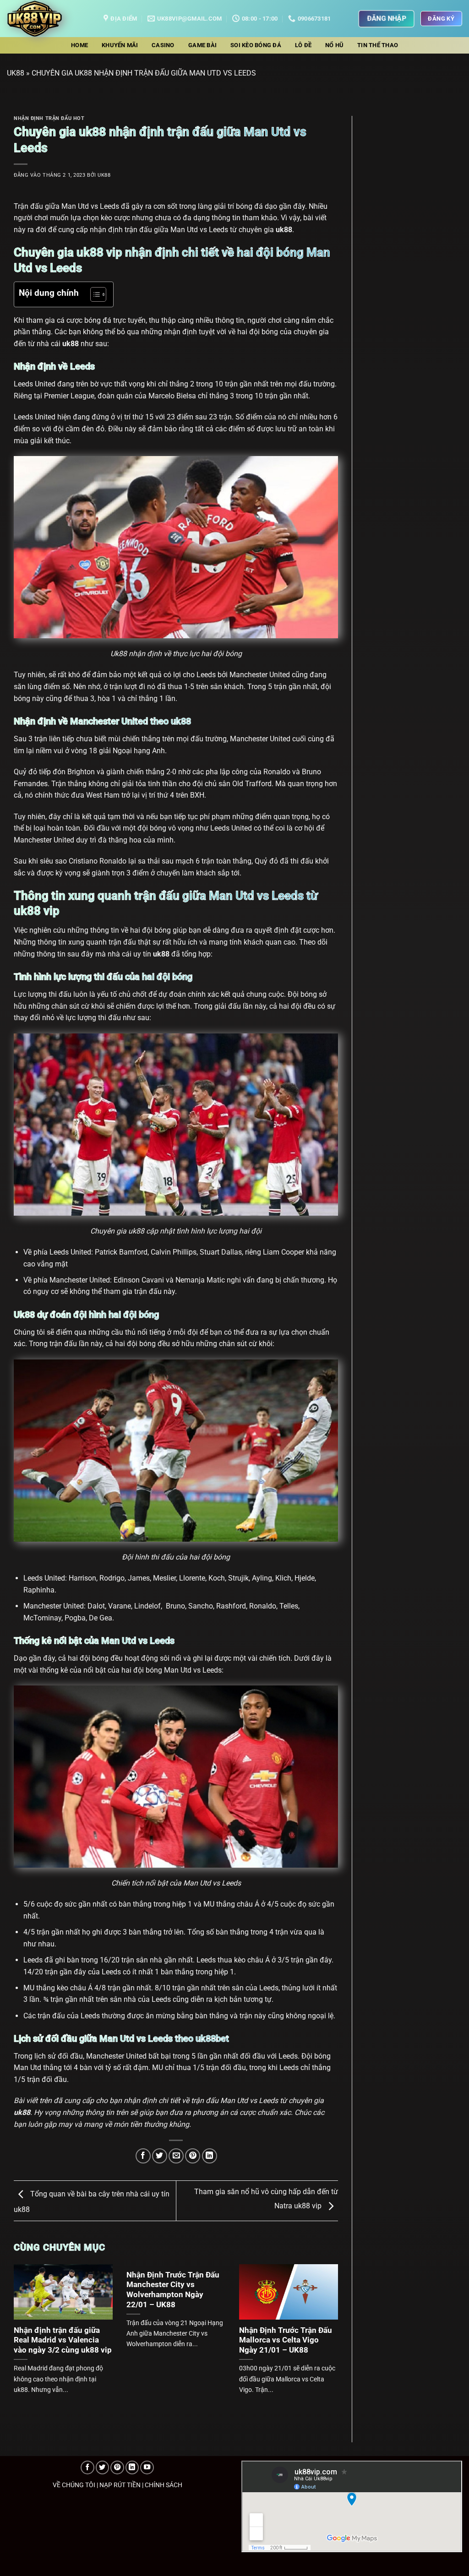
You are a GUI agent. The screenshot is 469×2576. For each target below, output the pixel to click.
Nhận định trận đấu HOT (49, 118)
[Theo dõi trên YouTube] (147, 2467)
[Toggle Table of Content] (94, 294)
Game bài (202, 45)
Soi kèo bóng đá (256, 45)
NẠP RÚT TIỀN (120, 2485)
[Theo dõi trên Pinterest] (117, 2467)
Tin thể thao (378, 45)
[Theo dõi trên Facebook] (87, 2467)
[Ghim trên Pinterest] (193, 2156)
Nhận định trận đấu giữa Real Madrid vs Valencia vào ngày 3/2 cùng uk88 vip (63, 2340)
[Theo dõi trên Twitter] (103, 2467)
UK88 (16, 73)
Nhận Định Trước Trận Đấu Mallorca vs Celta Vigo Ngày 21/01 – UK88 (286, 2340)
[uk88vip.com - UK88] (48, 19)
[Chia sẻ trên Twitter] (160, 2156)
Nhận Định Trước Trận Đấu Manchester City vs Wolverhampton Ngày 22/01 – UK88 (173, 2290)
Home (79, 45)
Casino (163, 45)
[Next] (327, 2329)
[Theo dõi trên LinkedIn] (132, 2467)
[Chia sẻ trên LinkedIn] (210, 2156)
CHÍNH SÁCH (164, 2485)
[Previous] (25, 2329)
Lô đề (303, 45)
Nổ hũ (334, 45)
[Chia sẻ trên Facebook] (143, 2156)
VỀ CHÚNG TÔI (74, 2485)
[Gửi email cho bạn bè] (176, 2156)
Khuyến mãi (120, 45)
